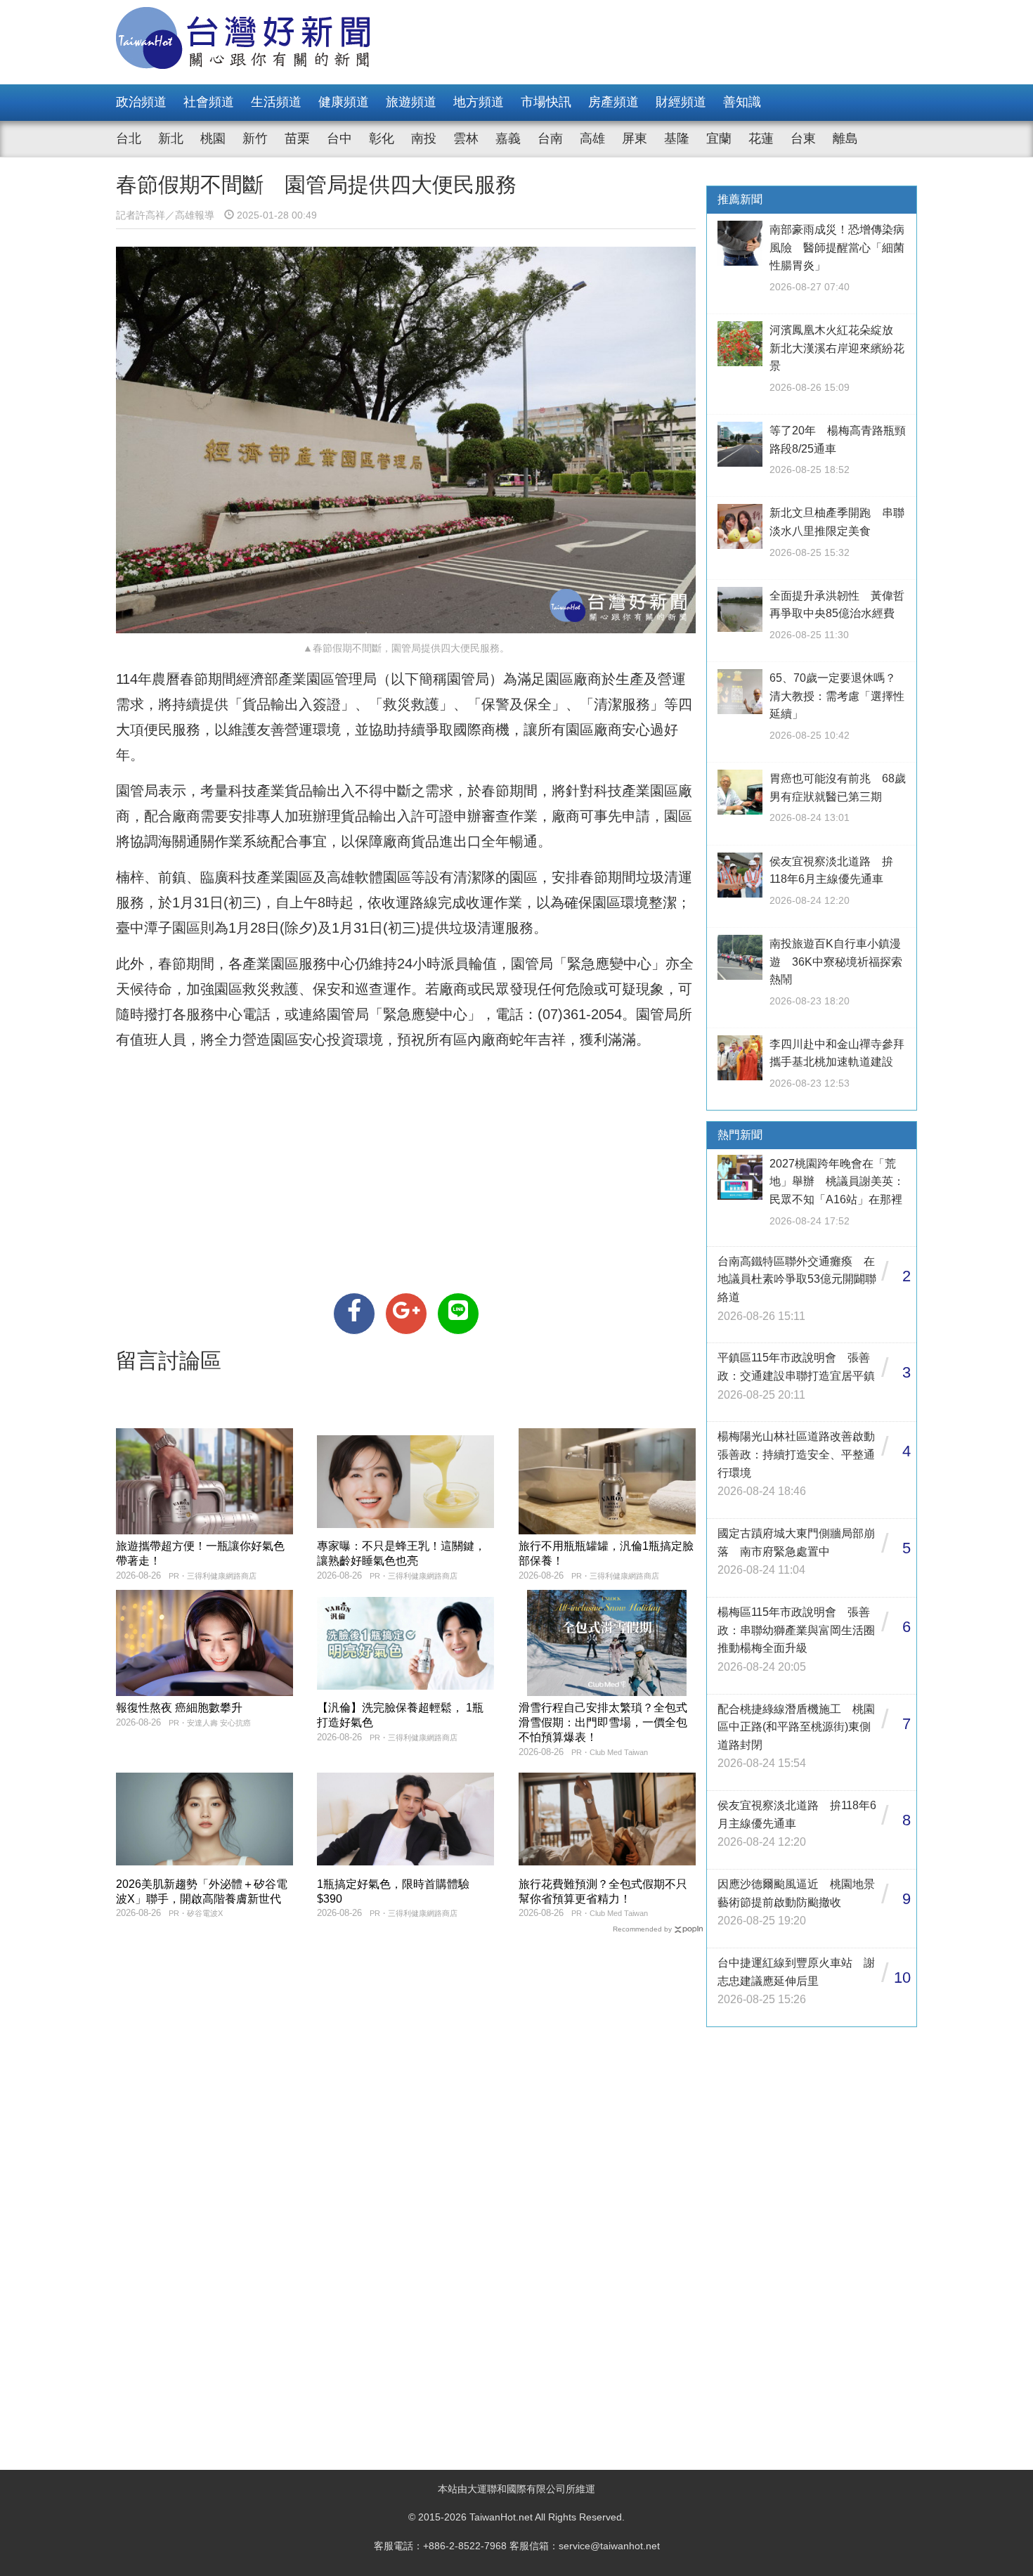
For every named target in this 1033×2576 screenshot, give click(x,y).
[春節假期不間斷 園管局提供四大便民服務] (354, 1314)
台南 (550, 138)
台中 (339, 138)
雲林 (466, 138)
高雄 (592, 138)
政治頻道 (141, 102)
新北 (171, 138)
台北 (129, 138)
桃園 (213, 138)
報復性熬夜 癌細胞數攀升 (179, 1708)
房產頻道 (613, 102)
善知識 (742, 102)
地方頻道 (479, 102)
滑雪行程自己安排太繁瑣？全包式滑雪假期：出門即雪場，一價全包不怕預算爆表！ (603, 1722)
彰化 (382, 138)
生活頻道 (276, 102)
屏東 (635, 138)
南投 (424, 138)
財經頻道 (681, 102)
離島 (845, 138)
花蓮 (761, 138)
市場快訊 (546, 102)
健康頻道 (344, 102)
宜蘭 (719, 138)
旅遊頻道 (411, 102)
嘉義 (508, 138)
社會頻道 (209, 102)
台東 (803, 138)
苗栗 (297, 138)
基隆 (677, 138)
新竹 (255, 138)
